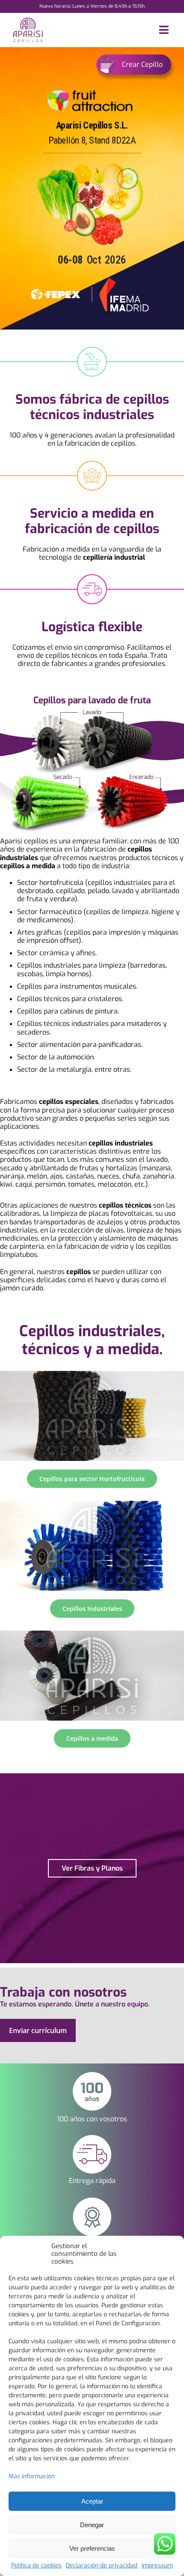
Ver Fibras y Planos (92, 1868)
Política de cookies (36, 2566)
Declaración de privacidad (102, 2566)
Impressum (157, 2566)
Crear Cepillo (142, 64)
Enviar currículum (38, 2030)
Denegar (92, 2525)
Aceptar (92, 2501)
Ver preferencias (92, 2548)
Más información (32, 2476)
